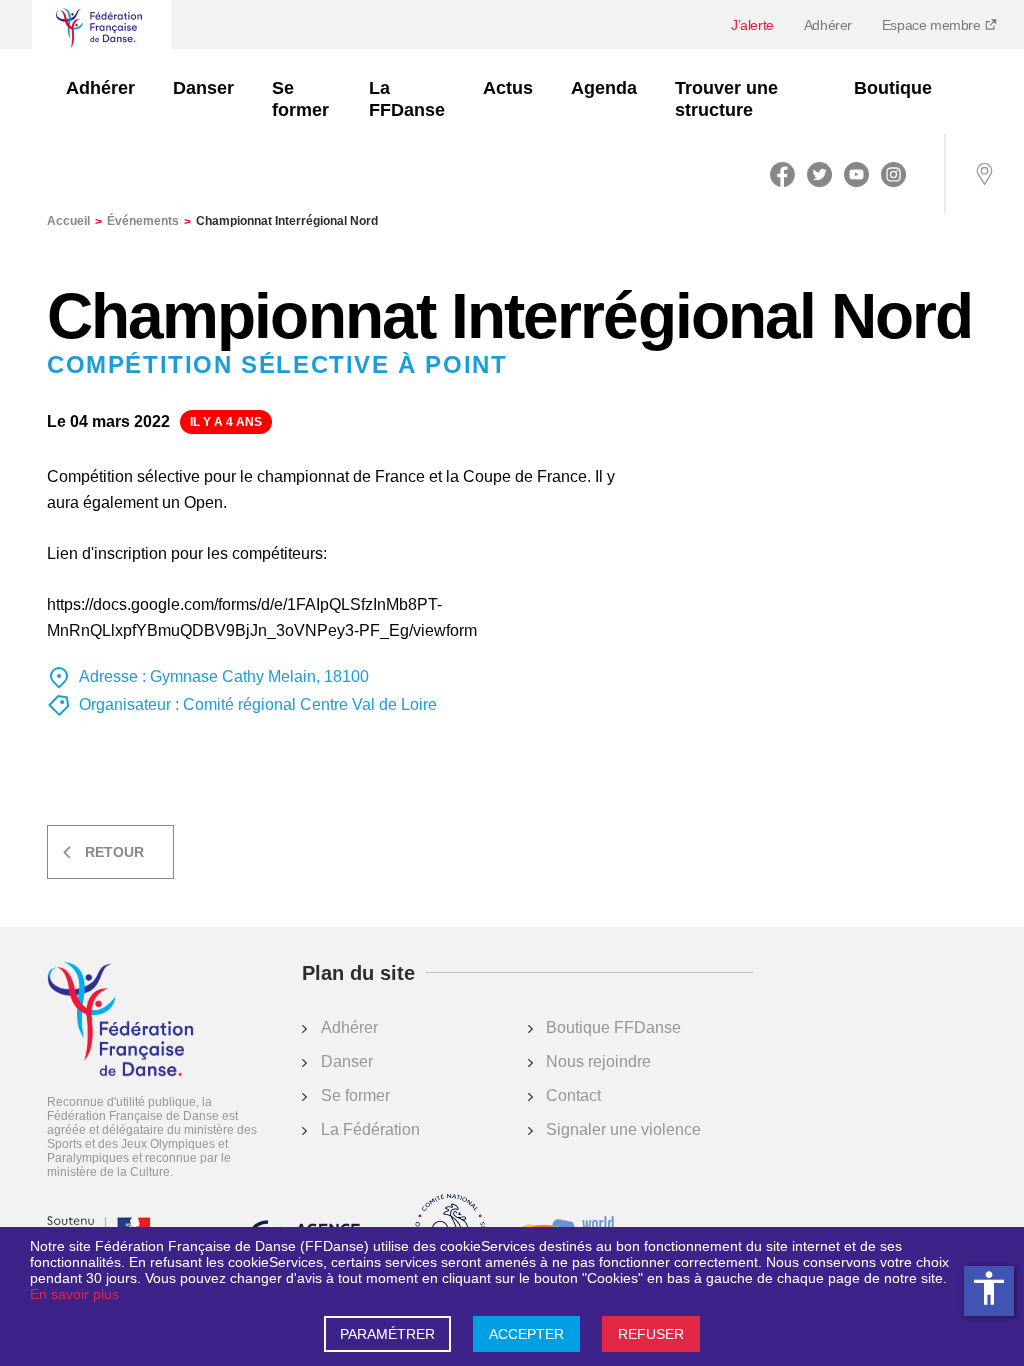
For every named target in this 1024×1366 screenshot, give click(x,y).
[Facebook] (782, 174)
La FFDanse (407, 99)
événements (149, 221)
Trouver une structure (726, 99)
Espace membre (933, 25)
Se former (300, 99)
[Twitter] (819, 174)
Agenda (604, 88)
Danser (203, 88)
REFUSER (651, 1334)
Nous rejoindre (598, 1061)
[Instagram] (893, 174)
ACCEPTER (526, 1334)
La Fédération (370, 1129)
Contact (573, 1095)
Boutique (893, 88)
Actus (508, 88)
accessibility (989, 1288)
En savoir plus (74, 1294)
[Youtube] (856, 174)
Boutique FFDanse (613, 1027)
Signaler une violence (623, 1129)
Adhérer (828, 25)
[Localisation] (984, 174)
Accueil (74, 221)
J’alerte (752, 25)
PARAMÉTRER (387, 1334)
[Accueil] (120, 1021)
